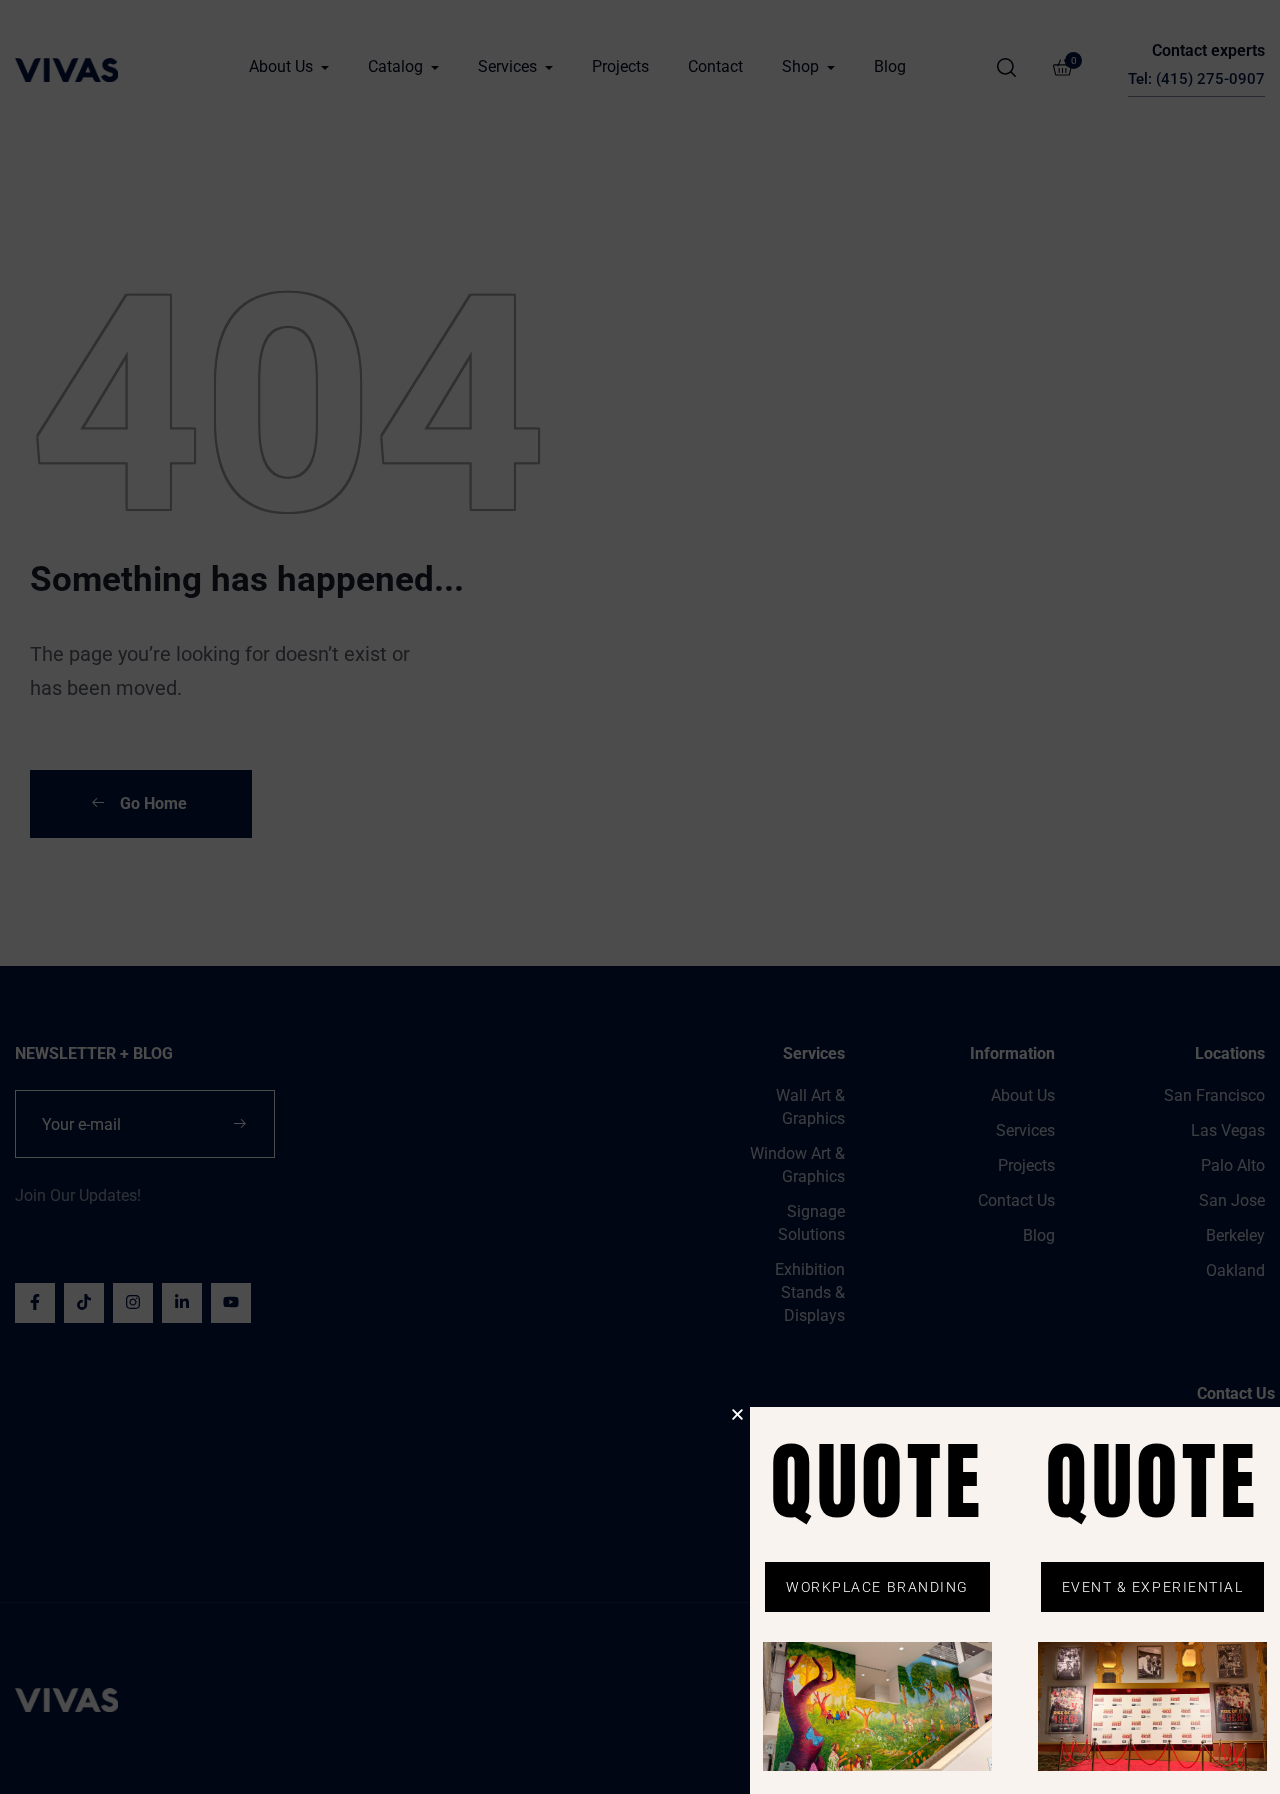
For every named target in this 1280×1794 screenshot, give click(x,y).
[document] (640, 897)
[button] (737, 1414)
